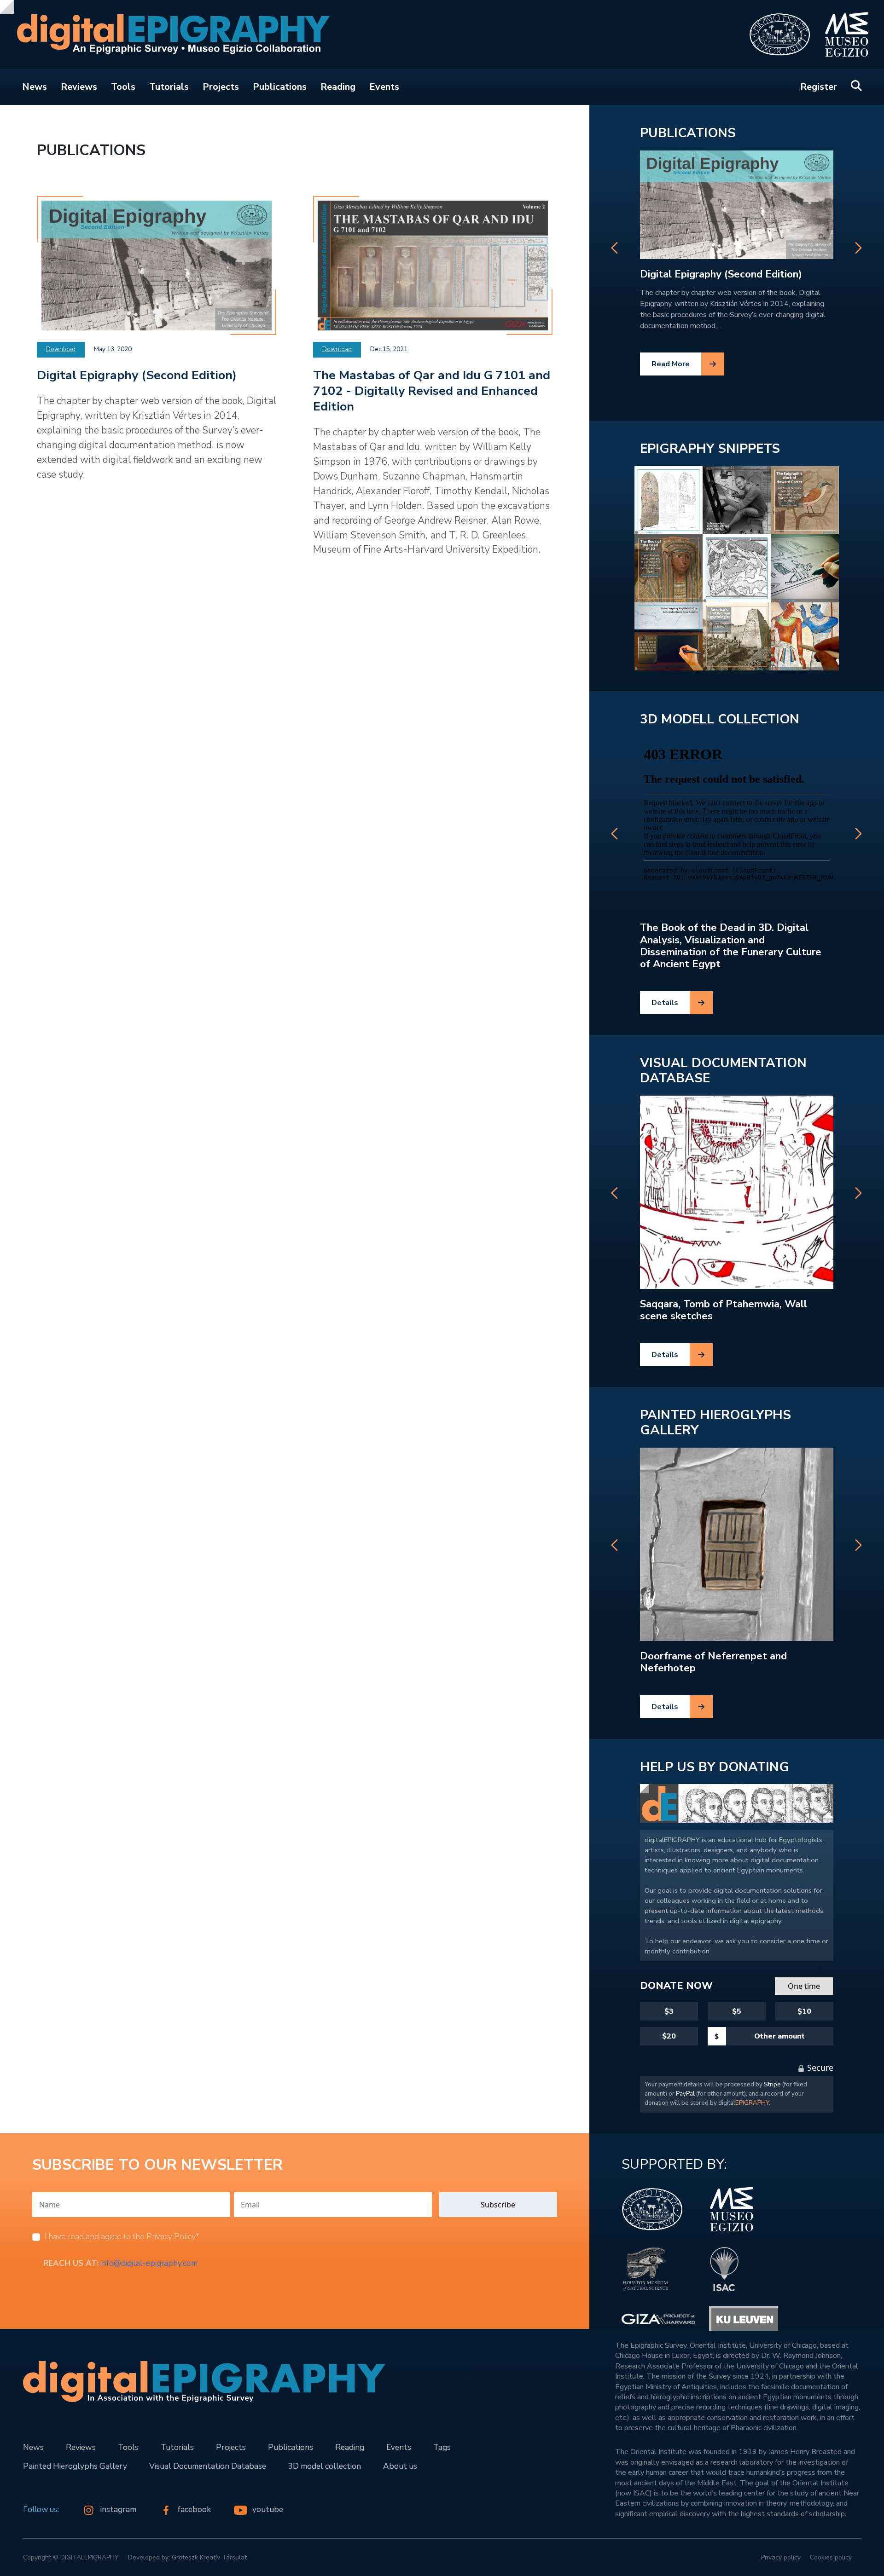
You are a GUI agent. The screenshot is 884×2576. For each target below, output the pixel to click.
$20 (669, 2036)
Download (61, 349)
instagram (119, 2509)
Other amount (779, 2036)
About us (400, 2466)
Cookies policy (831, 2557)
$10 (804, 2011)
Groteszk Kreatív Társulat (209, 2557)
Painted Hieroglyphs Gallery (715, 1423)
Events (384, 87)
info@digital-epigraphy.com (149, 2263)
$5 (737, 2011)
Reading (338, 87)
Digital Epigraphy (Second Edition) (137, 375)
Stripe (772, 2085)
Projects (221, 87)
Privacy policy (781, 2557)
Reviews (79, 87)
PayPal (685, 2094)
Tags (442, 2447)
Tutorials (169, 87)
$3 (669, 2011)
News (35, 87)
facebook (195, 2509)
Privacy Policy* (173, 2236)
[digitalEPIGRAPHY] (168, 35)
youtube (268, 2509)
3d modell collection (720, 719)
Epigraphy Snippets (710, 449)
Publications (280, 87)
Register (819, 87)
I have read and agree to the (122, 2236)
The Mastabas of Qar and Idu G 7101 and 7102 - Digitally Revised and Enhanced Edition (432, 391)
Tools (123, 87)
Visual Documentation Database (723, 1071)
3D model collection (325, 2466)
